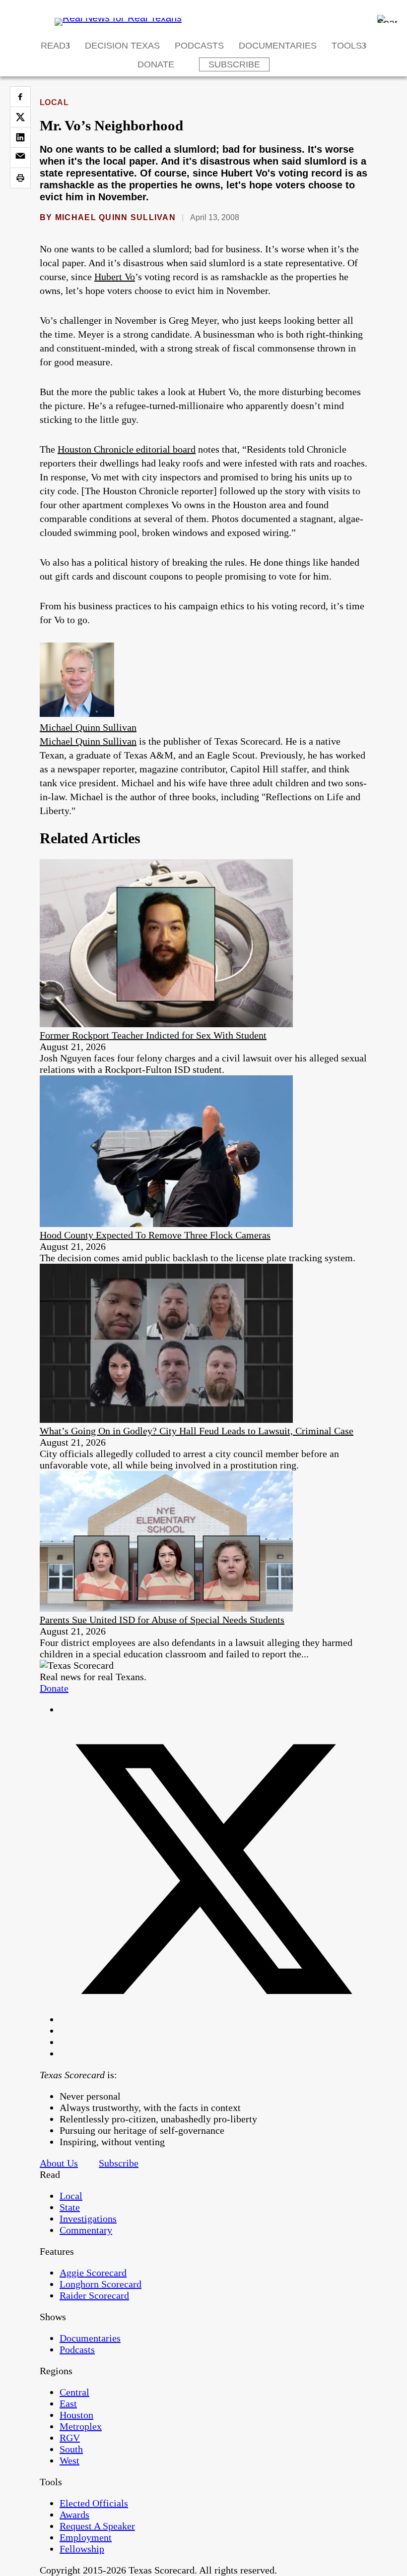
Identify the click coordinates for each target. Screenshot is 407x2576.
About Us (59, 2163)
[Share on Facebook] (20, 97)
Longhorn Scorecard (101, 2284)
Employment (86, 2537)
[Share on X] (20, 117)
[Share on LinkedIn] (20, 137)
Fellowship (82, 2549)
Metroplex (81, 2426)
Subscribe (234, 64)
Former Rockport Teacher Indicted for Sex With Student (153, 1035)
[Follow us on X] (213, 2019)
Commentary (86, 2230)
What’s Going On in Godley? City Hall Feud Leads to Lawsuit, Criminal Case (197, 1431)
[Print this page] (20, 178)
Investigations (88, 2219)
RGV (70, 2438)
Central (74, 2392)
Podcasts (199, 46)
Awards (74, 2515)
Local (54, 102)
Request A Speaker (97, 2526)
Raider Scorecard (94, 2295)
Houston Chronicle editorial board (127, 449)
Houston (76, 2415)
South (71, 2449)
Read (53, 46)
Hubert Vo (115, 277)
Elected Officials (94, 2503)
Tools (347, 46)
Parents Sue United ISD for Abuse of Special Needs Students (162, 1620)
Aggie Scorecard (93, 2273)
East (68, 2403)
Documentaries (278, 46)
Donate (156, 64)
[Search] (387, 19)
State (70, 2207)
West (69, 2460)
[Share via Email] (20, 158)
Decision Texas (122, 46)
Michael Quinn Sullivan (115, 217)
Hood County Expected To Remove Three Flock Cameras (155, 1235)
